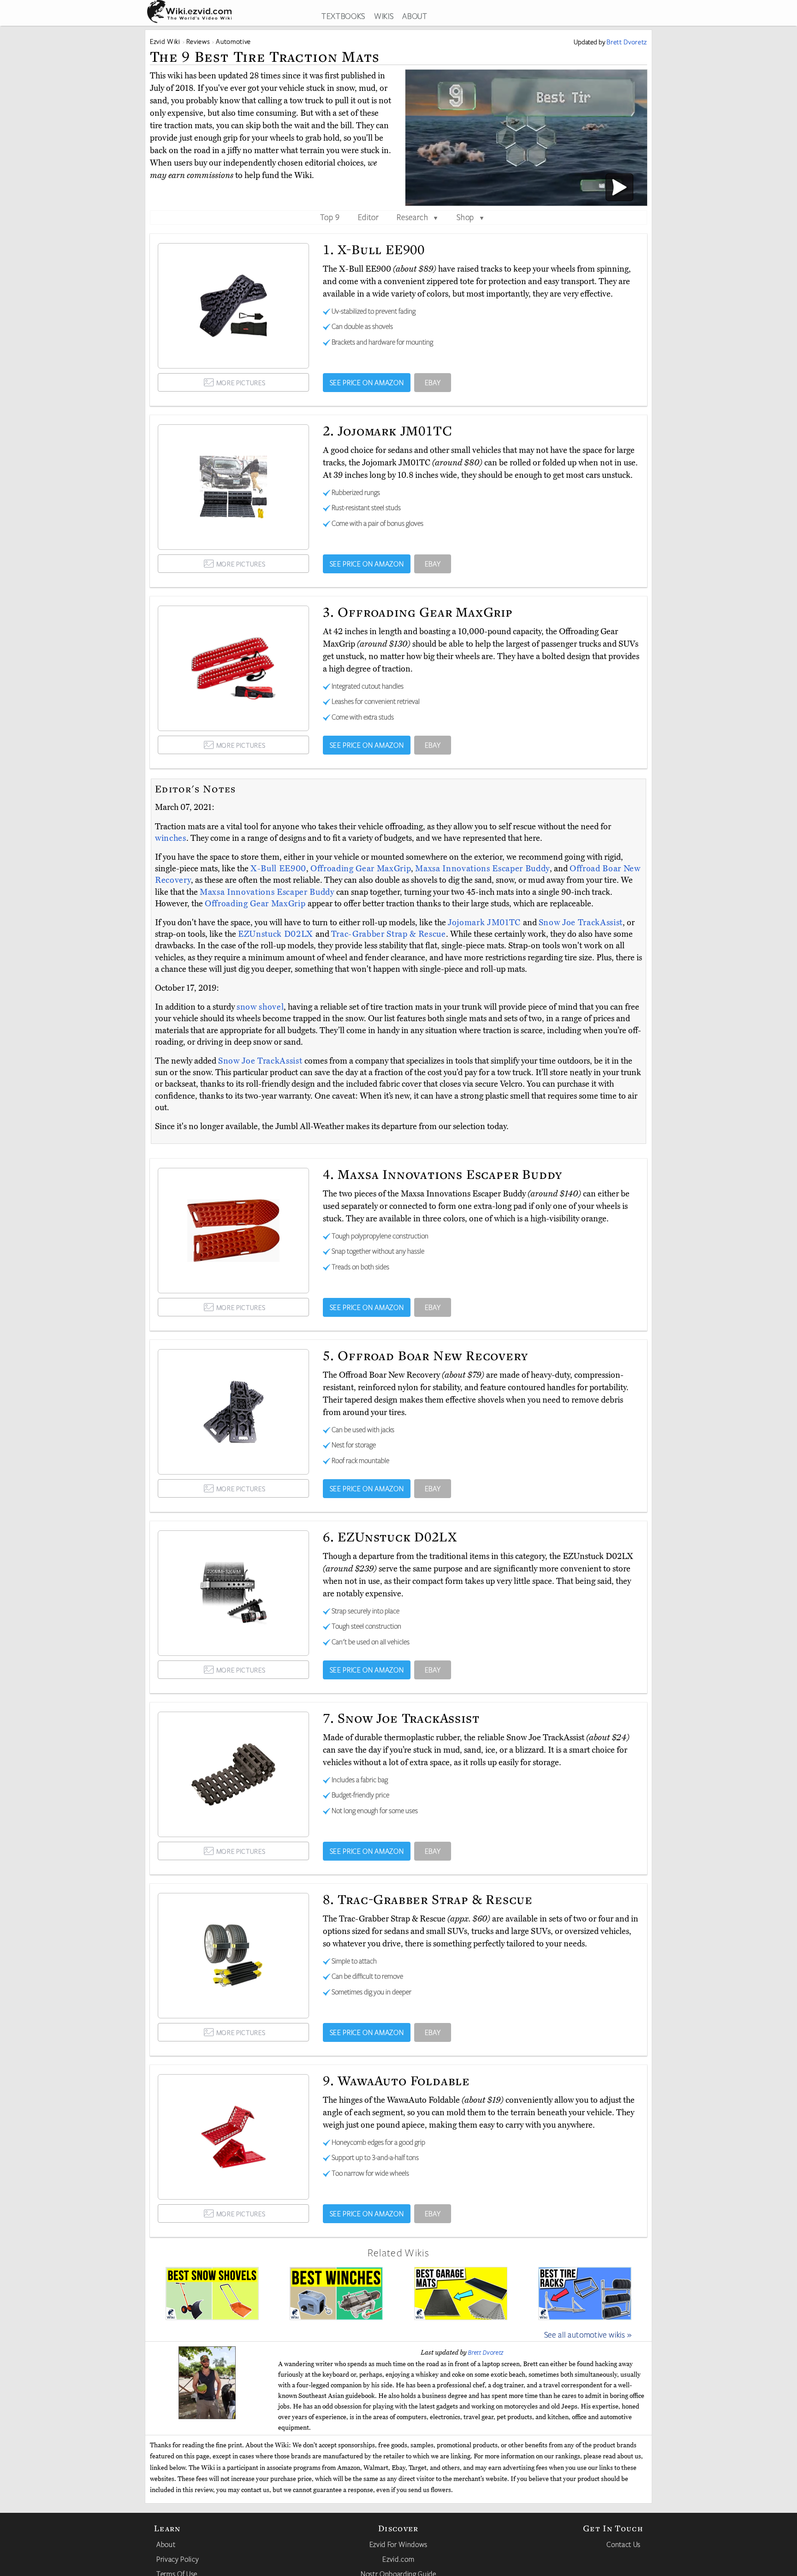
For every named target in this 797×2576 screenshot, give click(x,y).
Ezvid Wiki (165, 41)
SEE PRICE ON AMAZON (367, 382)
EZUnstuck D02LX (277, 934)
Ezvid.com (398, 2559)
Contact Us (624, 2544)
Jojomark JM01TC (485, 922)
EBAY (433, 382)
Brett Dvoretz (486, 2352)
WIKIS (384, 16)
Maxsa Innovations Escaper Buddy (482, 869)
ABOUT (415, 16)
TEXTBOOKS (343, 16)
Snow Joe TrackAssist (581, 922)
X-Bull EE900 (278, 869)
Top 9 (330, 217)
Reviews (198, 41)
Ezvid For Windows (398, 2544)
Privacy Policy (178, 2559)
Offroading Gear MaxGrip (361, 869)
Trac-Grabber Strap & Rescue (389, 934)
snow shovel (260, 1007)
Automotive (233, 41)
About (166, 2544)
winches (171, 838)
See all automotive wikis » (588, 2334)
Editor (369, 217)
